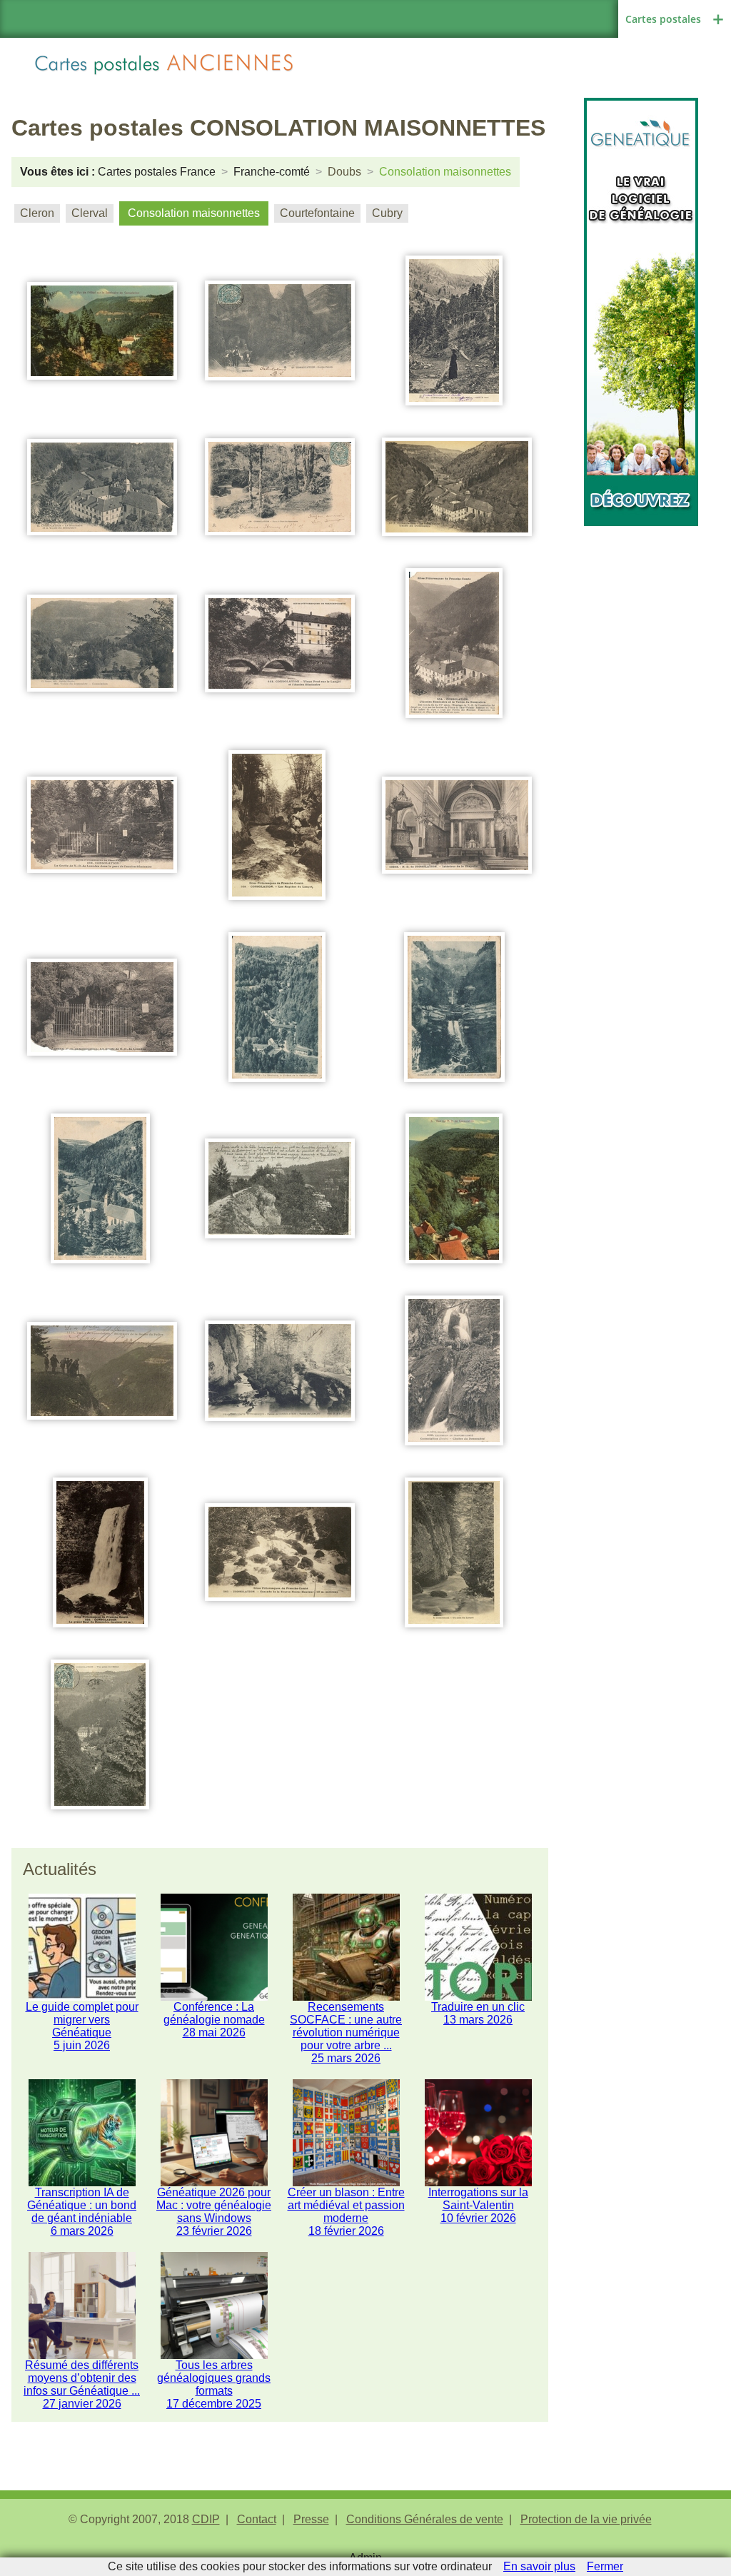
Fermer (605, 2566)
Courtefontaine (317, 213)
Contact (257, 2519)
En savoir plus (539, 2566)
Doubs (344, 172)
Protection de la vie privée (586, 2519)
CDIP (206, 2519)
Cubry (387, 213)
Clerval (90, 213)
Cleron (37, 213)
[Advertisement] (641, 740)
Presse (311, 2519)
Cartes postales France (157, 172)
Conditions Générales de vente (425, 2519)
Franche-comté (272, 172)
